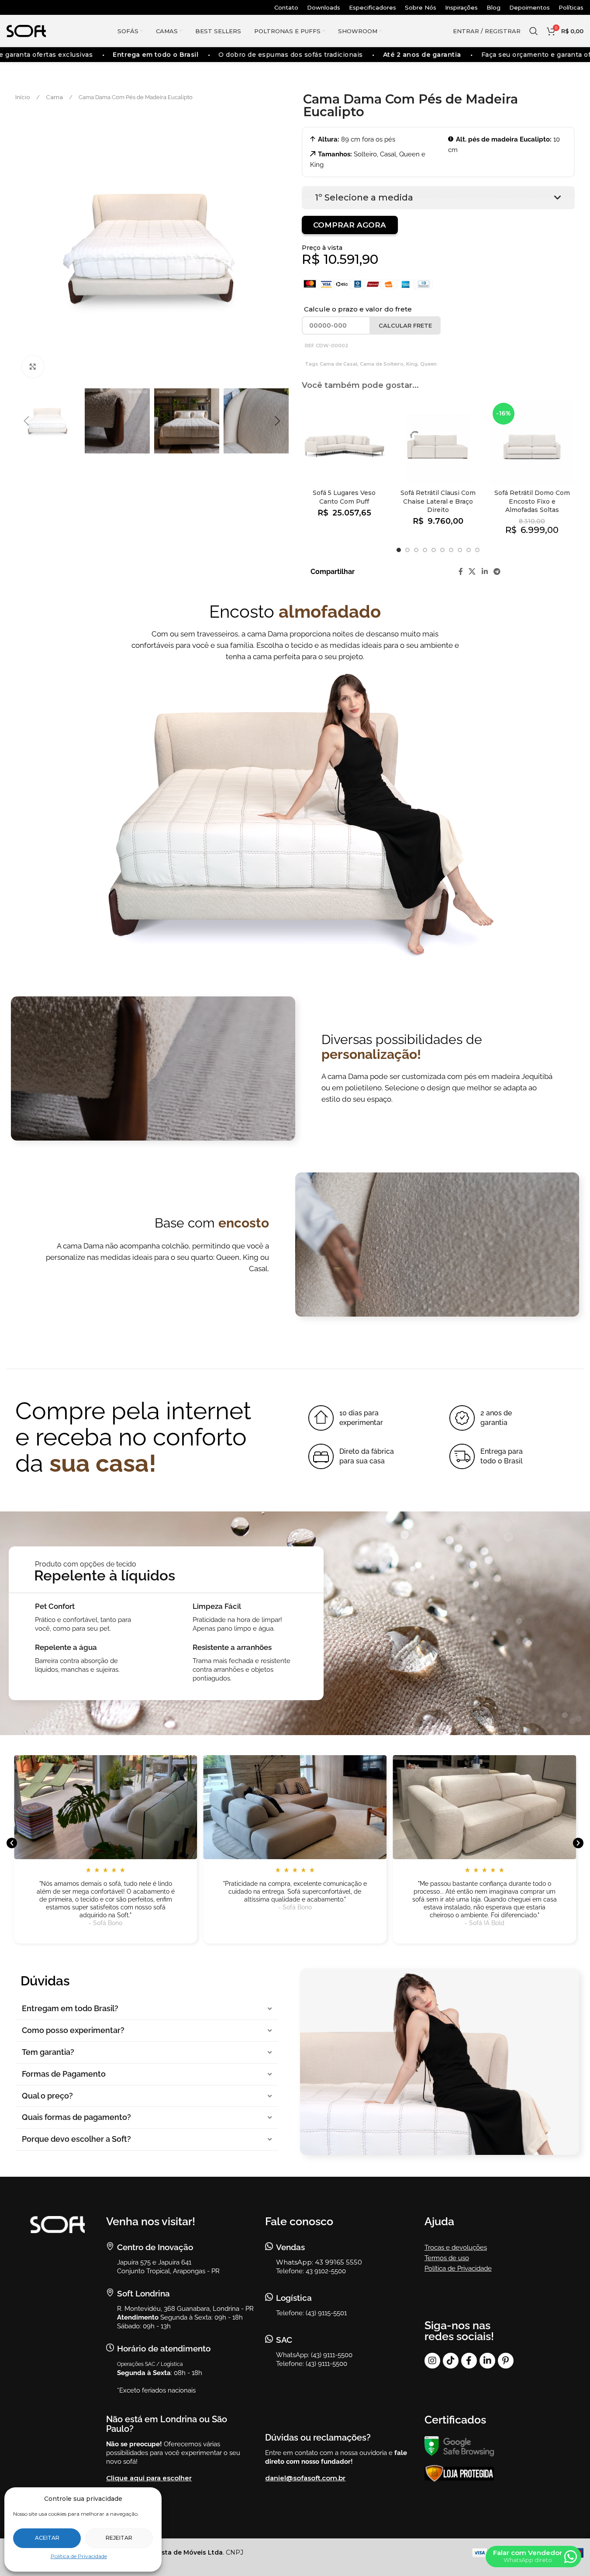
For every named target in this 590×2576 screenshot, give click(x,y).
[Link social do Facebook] (461, 572)
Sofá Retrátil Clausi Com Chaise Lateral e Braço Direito (438, 501)
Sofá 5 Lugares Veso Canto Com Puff (344, 497)
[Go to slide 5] (434, 550)
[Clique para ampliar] (33, 367)
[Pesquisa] (534, 31)
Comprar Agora (350, 225)
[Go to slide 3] (416, 550)
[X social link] (472, 572)
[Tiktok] (451, 2361)
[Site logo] (26, 31)
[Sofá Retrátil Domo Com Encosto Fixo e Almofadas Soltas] (532, 442)
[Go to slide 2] (407, 550)
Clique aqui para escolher (149, 2478)
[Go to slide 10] (477, 550)
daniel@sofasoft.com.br (305, 2478)
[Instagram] (432, 2361)
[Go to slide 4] (425, 550)
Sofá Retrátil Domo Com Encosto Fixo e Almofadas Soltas (532, 501)
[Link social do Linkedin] (485, 572)
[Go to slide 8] (460, 550)
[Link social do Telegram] (497, 572)
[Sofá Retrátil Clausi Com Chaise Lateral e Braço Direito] (438, 442)
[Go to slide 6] (442, 550)
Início (23, 97)
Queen (428, 364)
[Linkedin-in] (487, 2361)
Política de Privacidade (79, 2556)
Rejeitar (119, 2538)
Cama (55, 97)
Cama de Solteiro (382, 364)
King (412, 364)
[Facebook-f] (469, 2361)
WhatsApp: (295, 2262)
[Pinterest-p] (506, 2361)
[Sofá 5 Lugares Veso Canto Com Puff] (344, 442)
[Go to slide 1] (399, 550)
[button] (26, 421)
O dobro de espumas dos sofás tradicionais (272, 55)
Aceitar (47, 2538)
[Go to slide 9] (469, 550)
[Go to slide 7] (451, 550)
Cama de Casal (338, 364)
